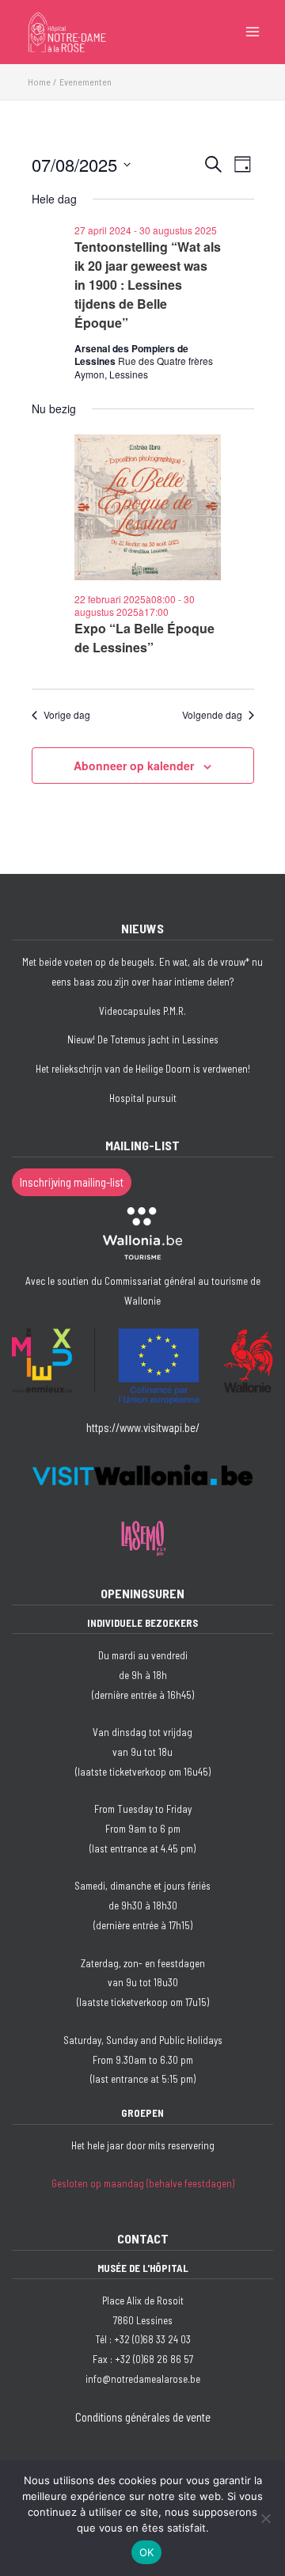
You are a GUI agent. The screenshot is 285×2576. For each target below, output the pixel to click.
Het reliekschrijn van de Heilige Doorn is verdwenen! (143, 1069)
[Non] (265, 2518)
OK (147, 2552)
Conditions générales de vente (143, 2417)
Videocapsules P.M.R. (142, 1011)
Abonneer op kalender (134, 766)
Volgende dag (212, 715)
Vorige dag (67, 715)
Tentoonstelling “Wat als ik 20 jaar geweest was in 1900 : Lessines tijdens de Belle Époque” (148, 285)
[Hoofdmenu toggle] (253, 32)
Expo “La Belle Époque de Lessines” (144, 638)
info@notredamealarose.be (143, 2379)
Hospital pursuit (143, 1098)
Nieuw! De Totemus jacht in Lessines (143, 1039)
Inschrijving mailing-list (72, 1182)
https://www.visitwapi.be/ (143, 1427)
